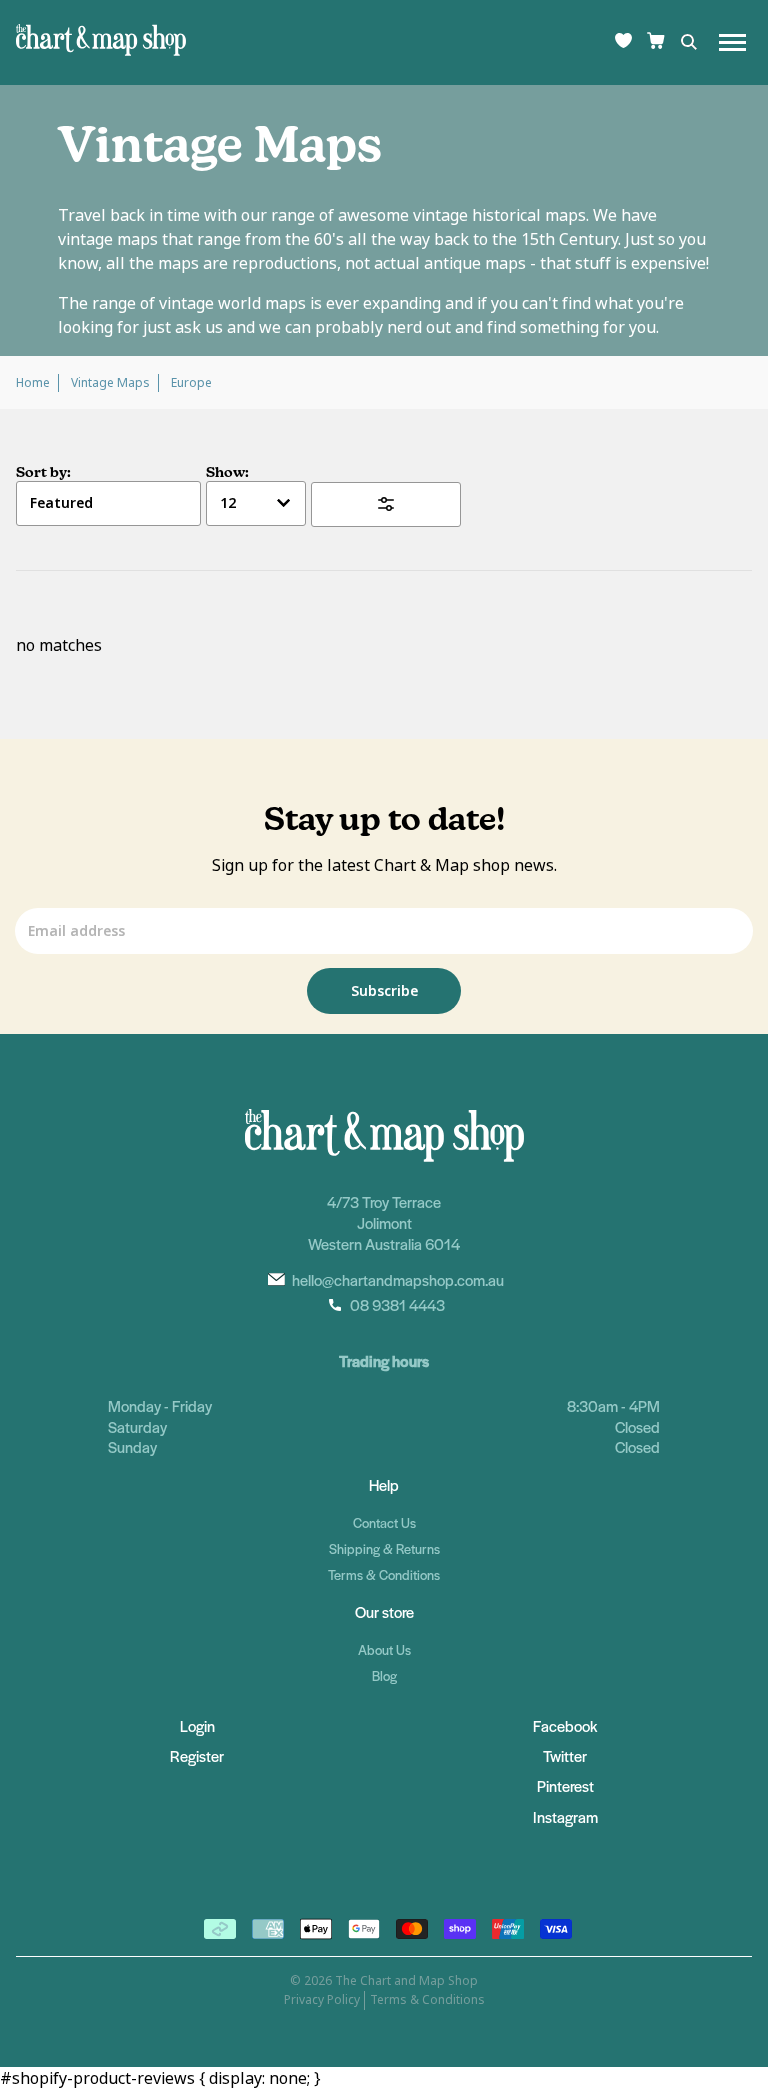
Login (197, 1725)
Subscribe (384, 991)
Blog (384, 1675)
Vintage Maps (110, 383)
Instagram (565, 1816)
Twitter (565, 1755)
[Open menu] (732, 42)
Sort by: (43, 472)
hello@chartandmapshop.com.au (398, 1279)
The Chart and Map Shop (406, 1981)
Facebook (565, 1725)
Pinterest (565, 1785)
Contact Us (384, 1522)
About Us (384, 1649)
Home (33, 383)
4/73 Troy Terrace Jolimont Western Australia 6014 (384, 1222)
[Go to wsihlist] (623, 42)
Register (197, 1755)
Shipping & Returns (384, 1548)
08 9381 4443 (397, 1304)
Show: (227, 472)
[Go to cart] (656, 42)
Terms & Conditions (384, 1574)
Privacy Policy (322, 2000)
